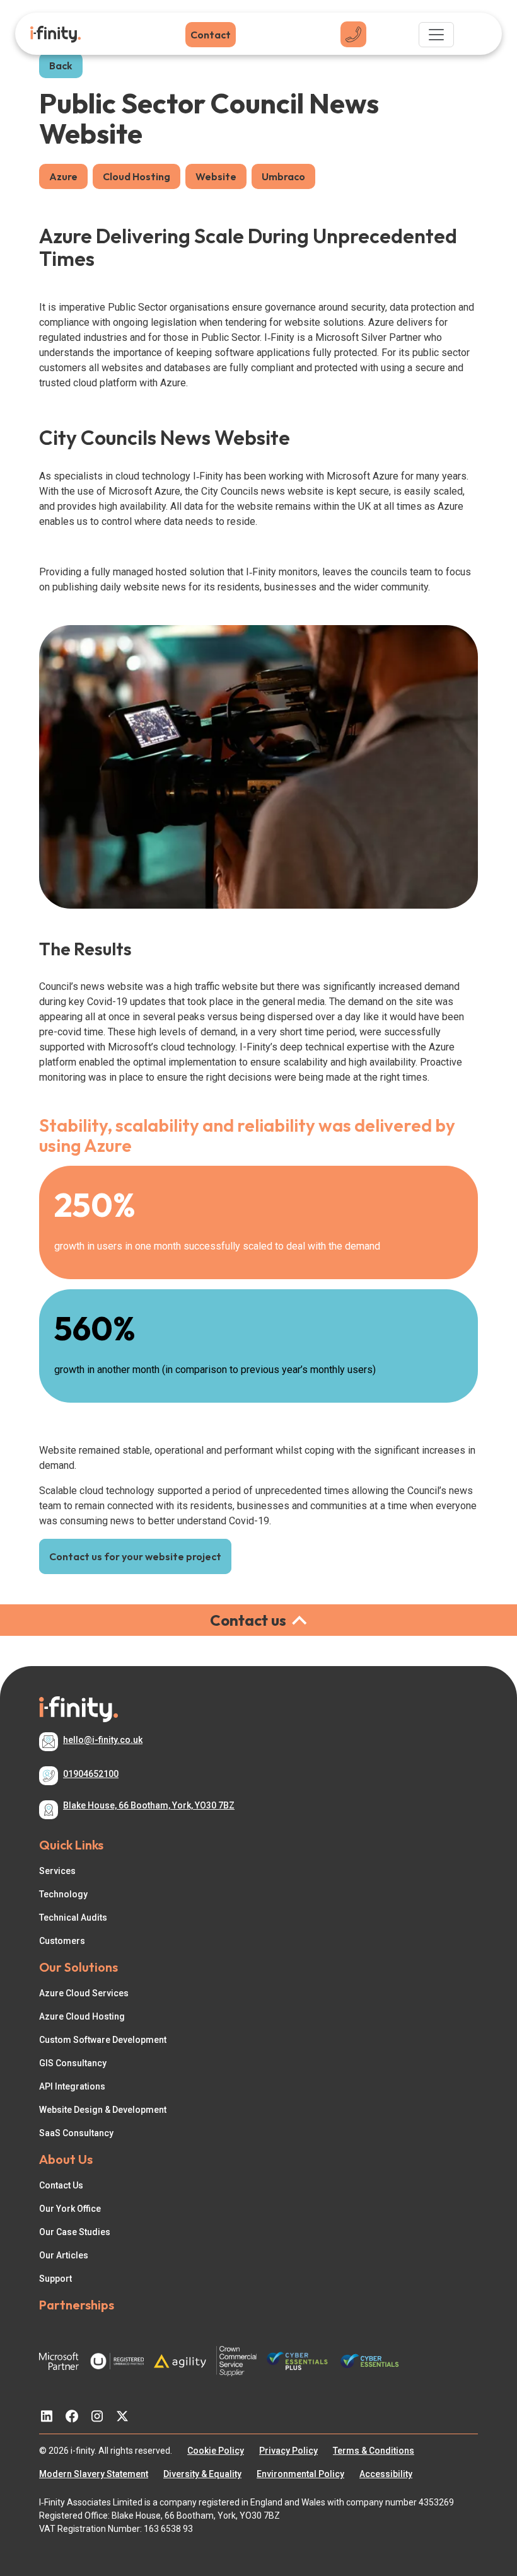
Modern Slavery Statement (94, 2474)
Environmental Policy (300, 2474)
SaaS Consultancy (76, 2133)
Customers (62, 1941)
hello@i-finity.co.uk (103, 1740)
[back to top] (499, 2513)
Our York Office (70, 2209)
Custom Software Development (103, 2040)
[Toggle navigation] (436, 35)
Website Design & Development (103, 2110)
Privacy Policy (288, 2451)
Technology (63, 1894)
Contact (211, 35)
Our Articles (64, 2255)
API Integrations (72, 2086)
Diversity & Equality (202, 2474)
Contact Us (61, 2185)
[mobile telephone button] (353, 34)
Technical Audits (73, 1918)
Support (55, 2279)
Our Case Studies (75, 2232)
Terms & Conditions (374, 2451)
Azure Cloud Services (84, 1993)
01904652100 (91, 1774)
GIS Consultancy (73, 2063)
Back (61, 66)
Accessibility (386, 2474)
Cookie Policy (216, 2451)
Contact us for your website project (135, 1556)
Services (57, 1871)
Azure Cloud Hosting (82, 2016)
